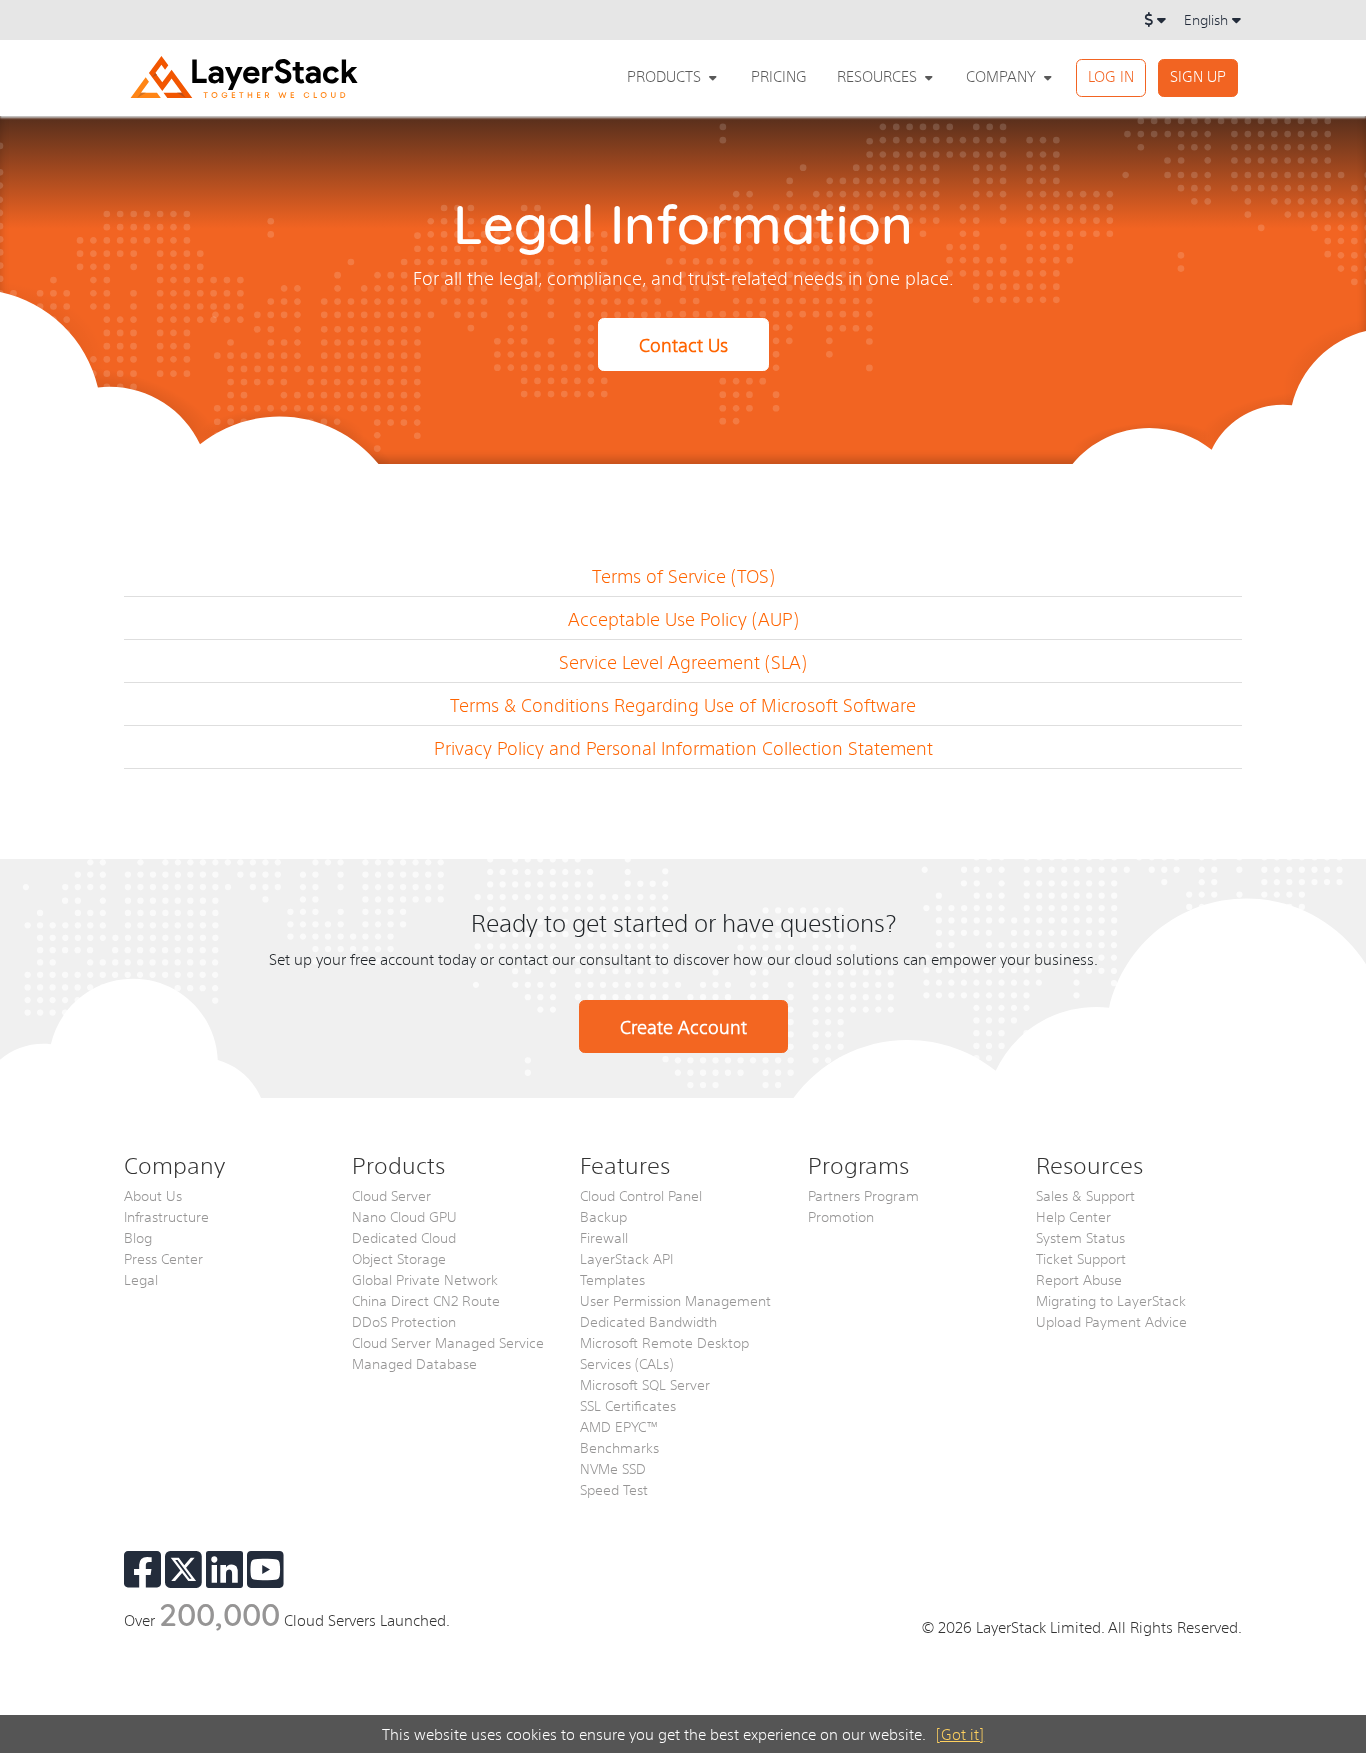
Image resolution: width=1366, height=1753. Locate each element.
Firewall (604, 1237)
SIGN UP (1198, 75)
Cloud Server (391, 1195)
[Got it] (960, 1733)
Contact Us (683, 344)
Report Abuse (1079, 1279)
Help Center (1073, 1216)
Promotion (841, 1216)
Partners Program (863, 1195)
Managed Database (414, 1363)
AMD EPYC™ (619, 1426)
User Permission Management (675, 1300)
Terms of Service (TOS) (683, 575)
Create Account (683, 1026)
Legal (141, 1279)
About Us (153, 1195)
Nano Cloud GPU (404, 1216)
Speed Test (614, 1489)
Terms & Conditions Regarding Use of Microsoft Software (683, 704)
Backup (603, 1216)
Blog (138, 1237)
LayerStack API (626, 1258)
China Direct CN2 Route (426, 1300)
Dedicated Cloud (404, 1237)
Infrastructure (166, 1216)
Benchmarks (619, 1447)
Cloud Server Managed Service (448, 1342)
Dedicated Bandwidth (648, 1321)
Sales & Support (1085, 1195)
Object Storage (399, 1258)
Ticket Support (1081, 1258)
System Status (1080, 1237)
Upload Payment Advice (1111, 1321)
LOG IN (1111, 75)
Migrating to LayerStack (1111, 1300)
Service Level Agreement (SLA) (683, 661)
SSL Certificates (628, 1405)
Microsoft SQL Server (645, 1384)
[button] (674, 76)
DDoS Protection (404, 1321)
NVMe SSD (613, 1468)
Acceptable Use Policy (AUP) (683, 618)
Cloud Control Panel (641, 1195)
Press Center (163, 1258)
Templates (612, 1279)
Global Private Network (425, 1279)
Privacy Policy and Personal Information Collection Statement (683, 747)
